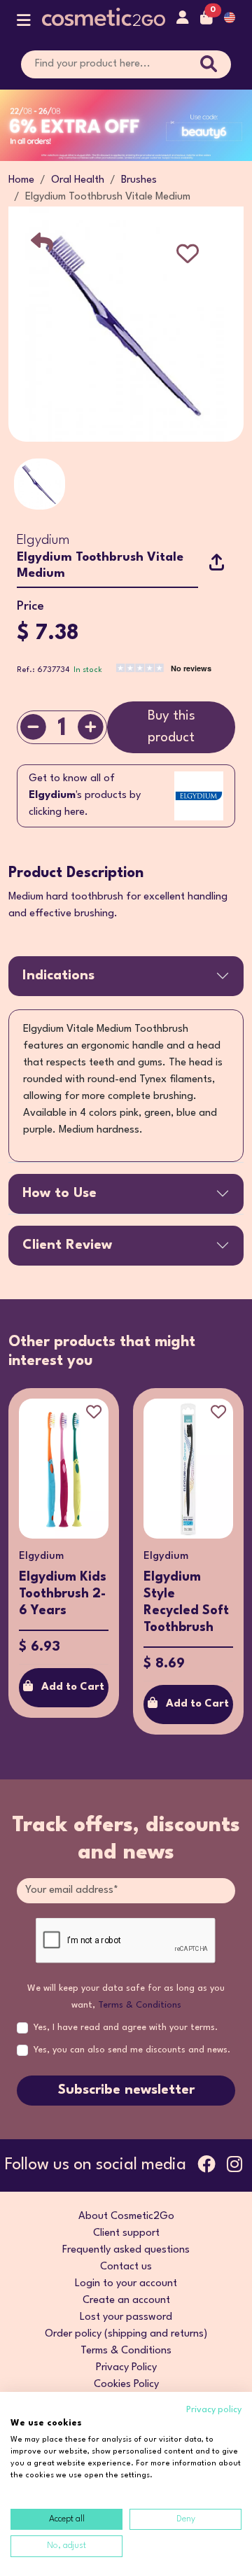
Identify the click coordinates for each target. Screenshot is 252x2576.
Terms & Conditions (140, 2005)
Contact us (126, 2267)
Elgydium (43, 540)
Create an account (126, 2301)
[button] (24, 23)
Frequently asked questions (126, 2250)
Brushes (139, 180)
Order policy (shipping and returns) (126, 2334)
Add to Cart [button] (73, 1687)
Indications (58, 976)
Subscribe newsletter (126, 2090)
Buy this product (171, 727)
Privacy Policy (126, 2368)
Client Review (67, 1245)
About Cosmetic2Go (126, 2217)
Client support (126, 2233)
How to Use (59, 1193)
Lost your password (126, 2317)
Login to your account (126, 2284)
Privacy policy (214, 2410)
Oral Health (78, 180)
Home (21, 180)
